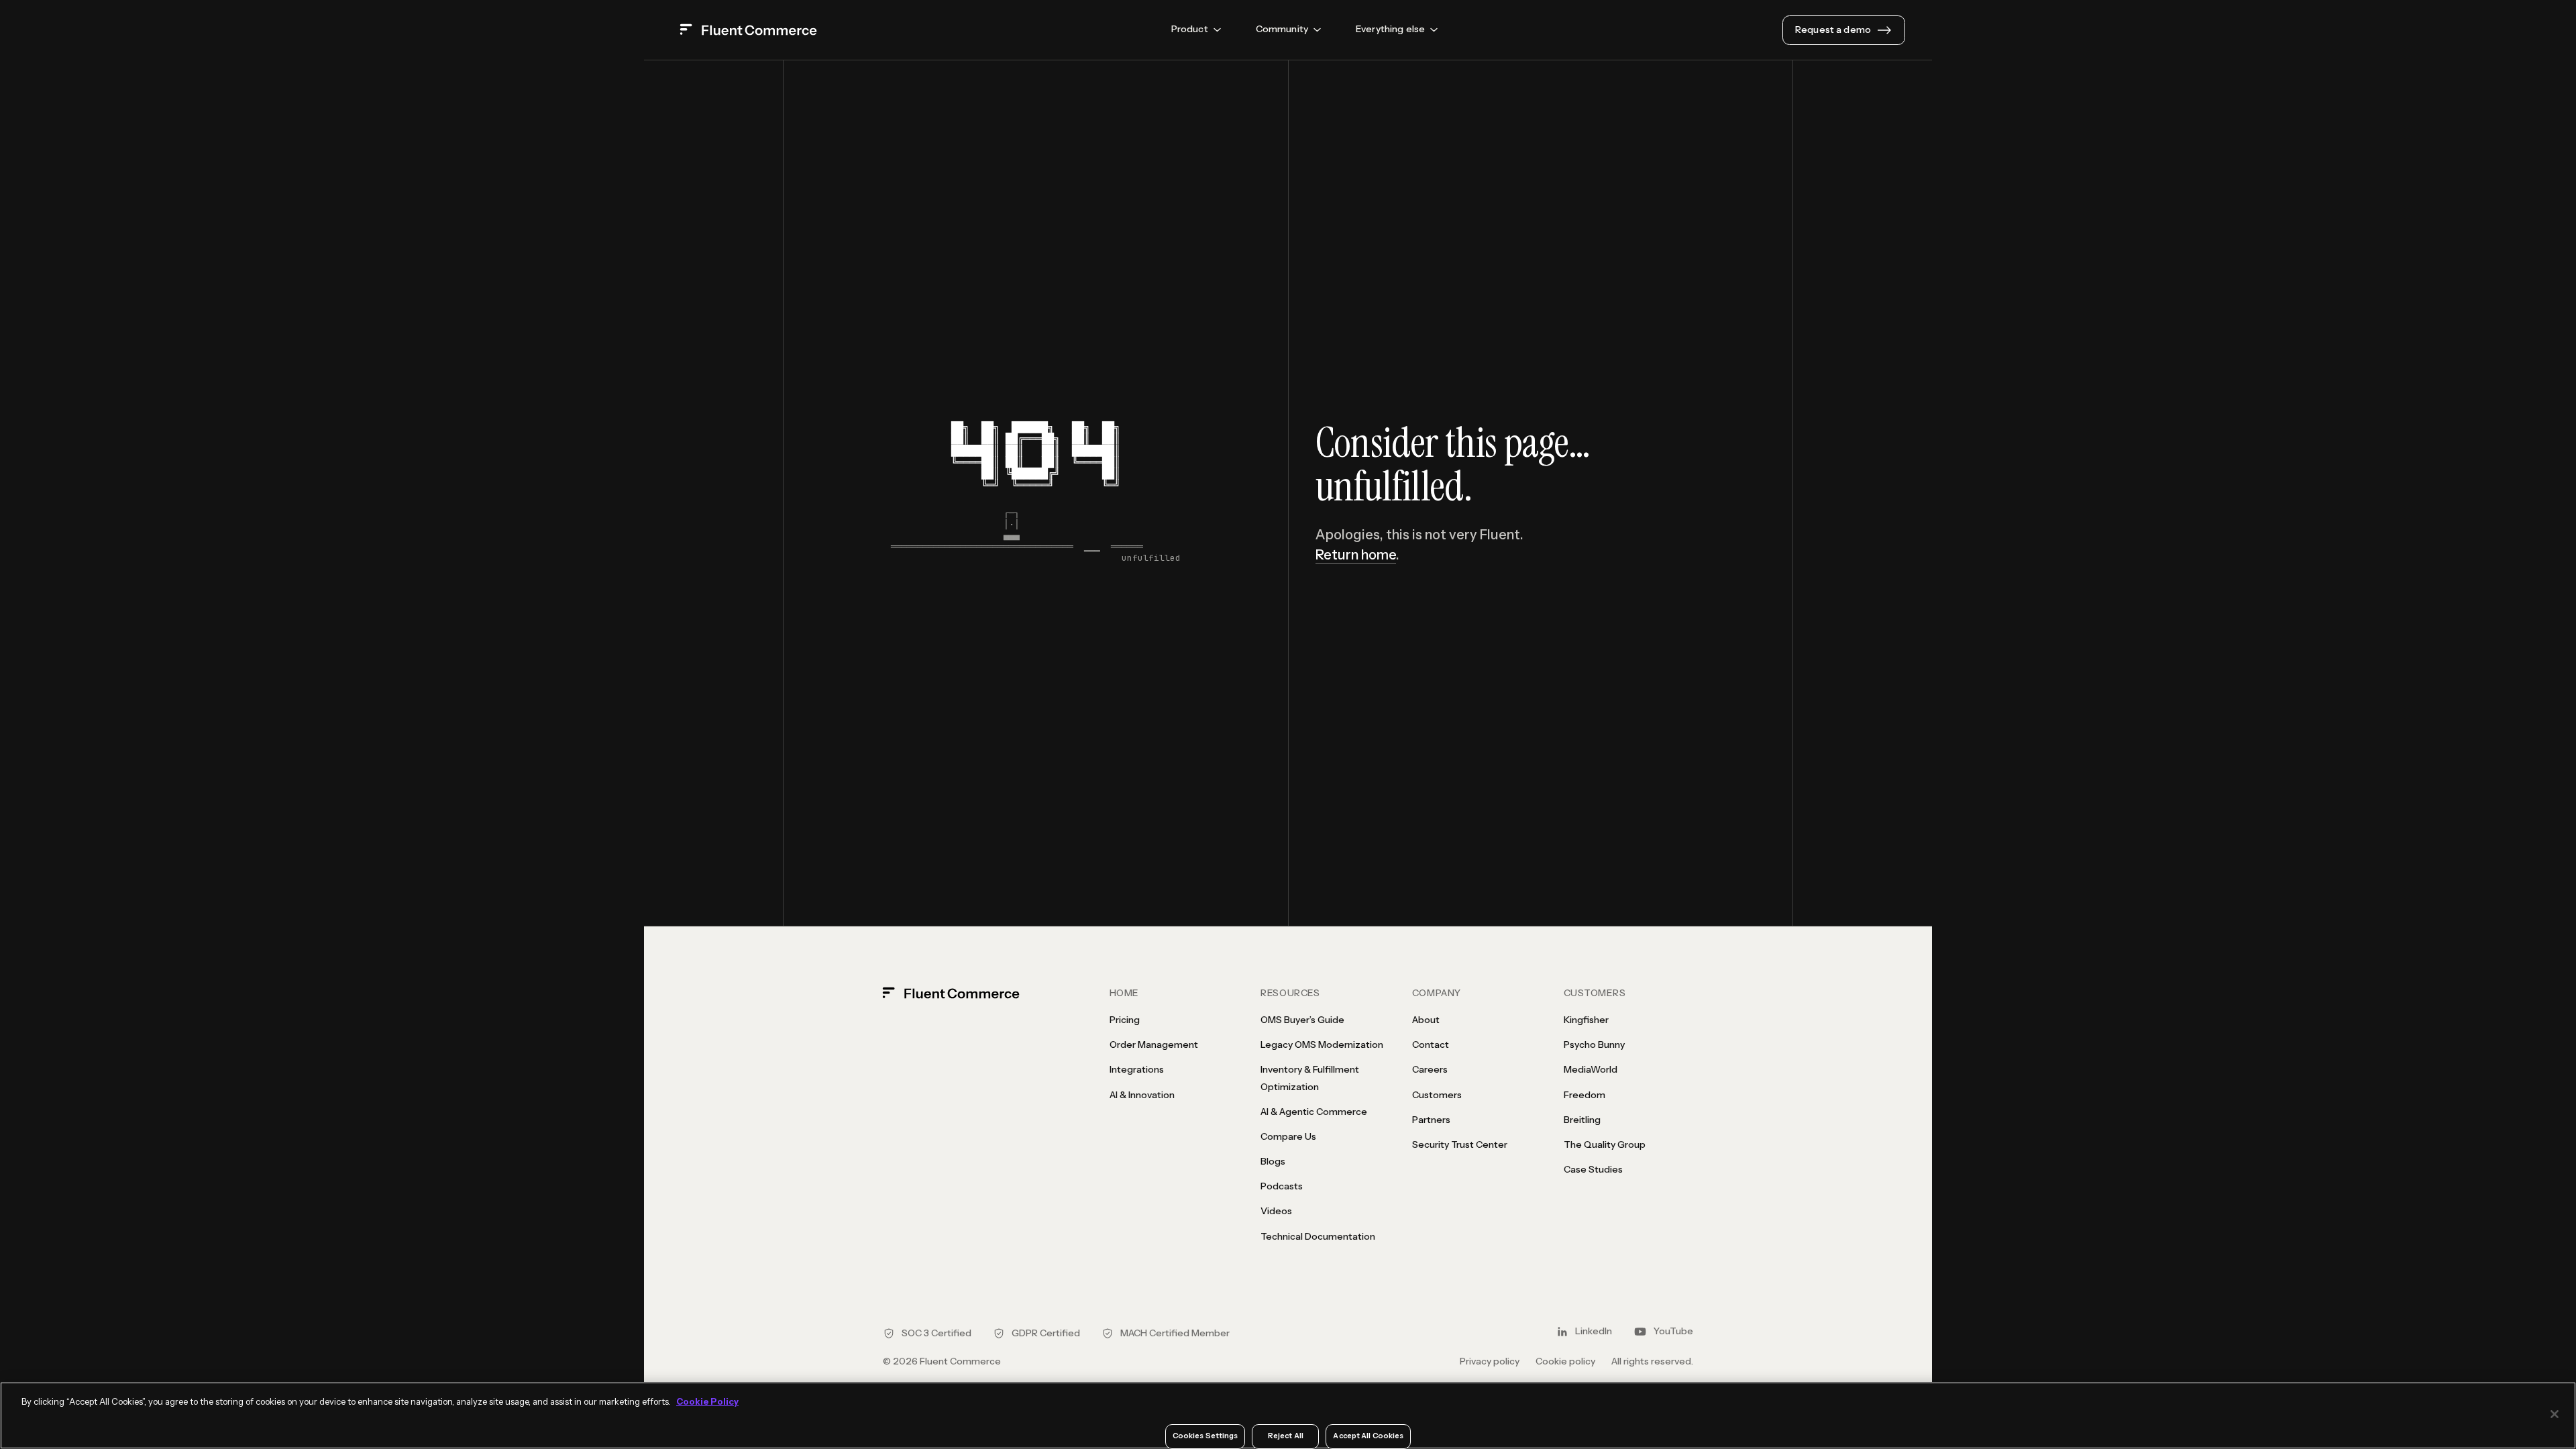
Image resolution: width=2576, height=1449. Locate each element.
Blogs (1273, 1161)
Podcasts (1282, 1186)
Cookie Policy (707, 1401)
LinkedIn (1594, 1331)
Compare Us (1288, 1136)
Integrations (1137, 1069)
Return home (1356, 555)
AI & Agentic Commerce (1314, 1112)
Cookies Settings (1205, 1436)
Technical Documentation (1318, 1236)
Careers (1430, 1069)
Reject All (1286, 1436)
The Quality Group (1605, 1144)
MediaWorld (1591, 1069)
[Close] (2555, 1414)
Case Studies (1593, 1169)
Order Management (1154, 1044)
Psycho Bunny (1594, 1044)
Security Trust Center (1460, 1144)
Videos (1276, 1211)
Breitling (1582, 1120)
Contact (1431, 1044)
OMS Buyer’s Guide (1302, 1020)
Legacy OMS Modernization (1322, 1044)
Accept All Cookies (1368, 1436)
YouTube (1673, 1331)
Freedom (1585, 1095)
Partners (1431, 1120)
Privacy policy (1490, 1361)
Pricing (1125, 1020)
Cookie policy (1565, 1361)
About (1426, 1020)
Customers (1437, 1095)
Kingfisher (1586, 1020)
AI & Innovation (1142, 1095)
